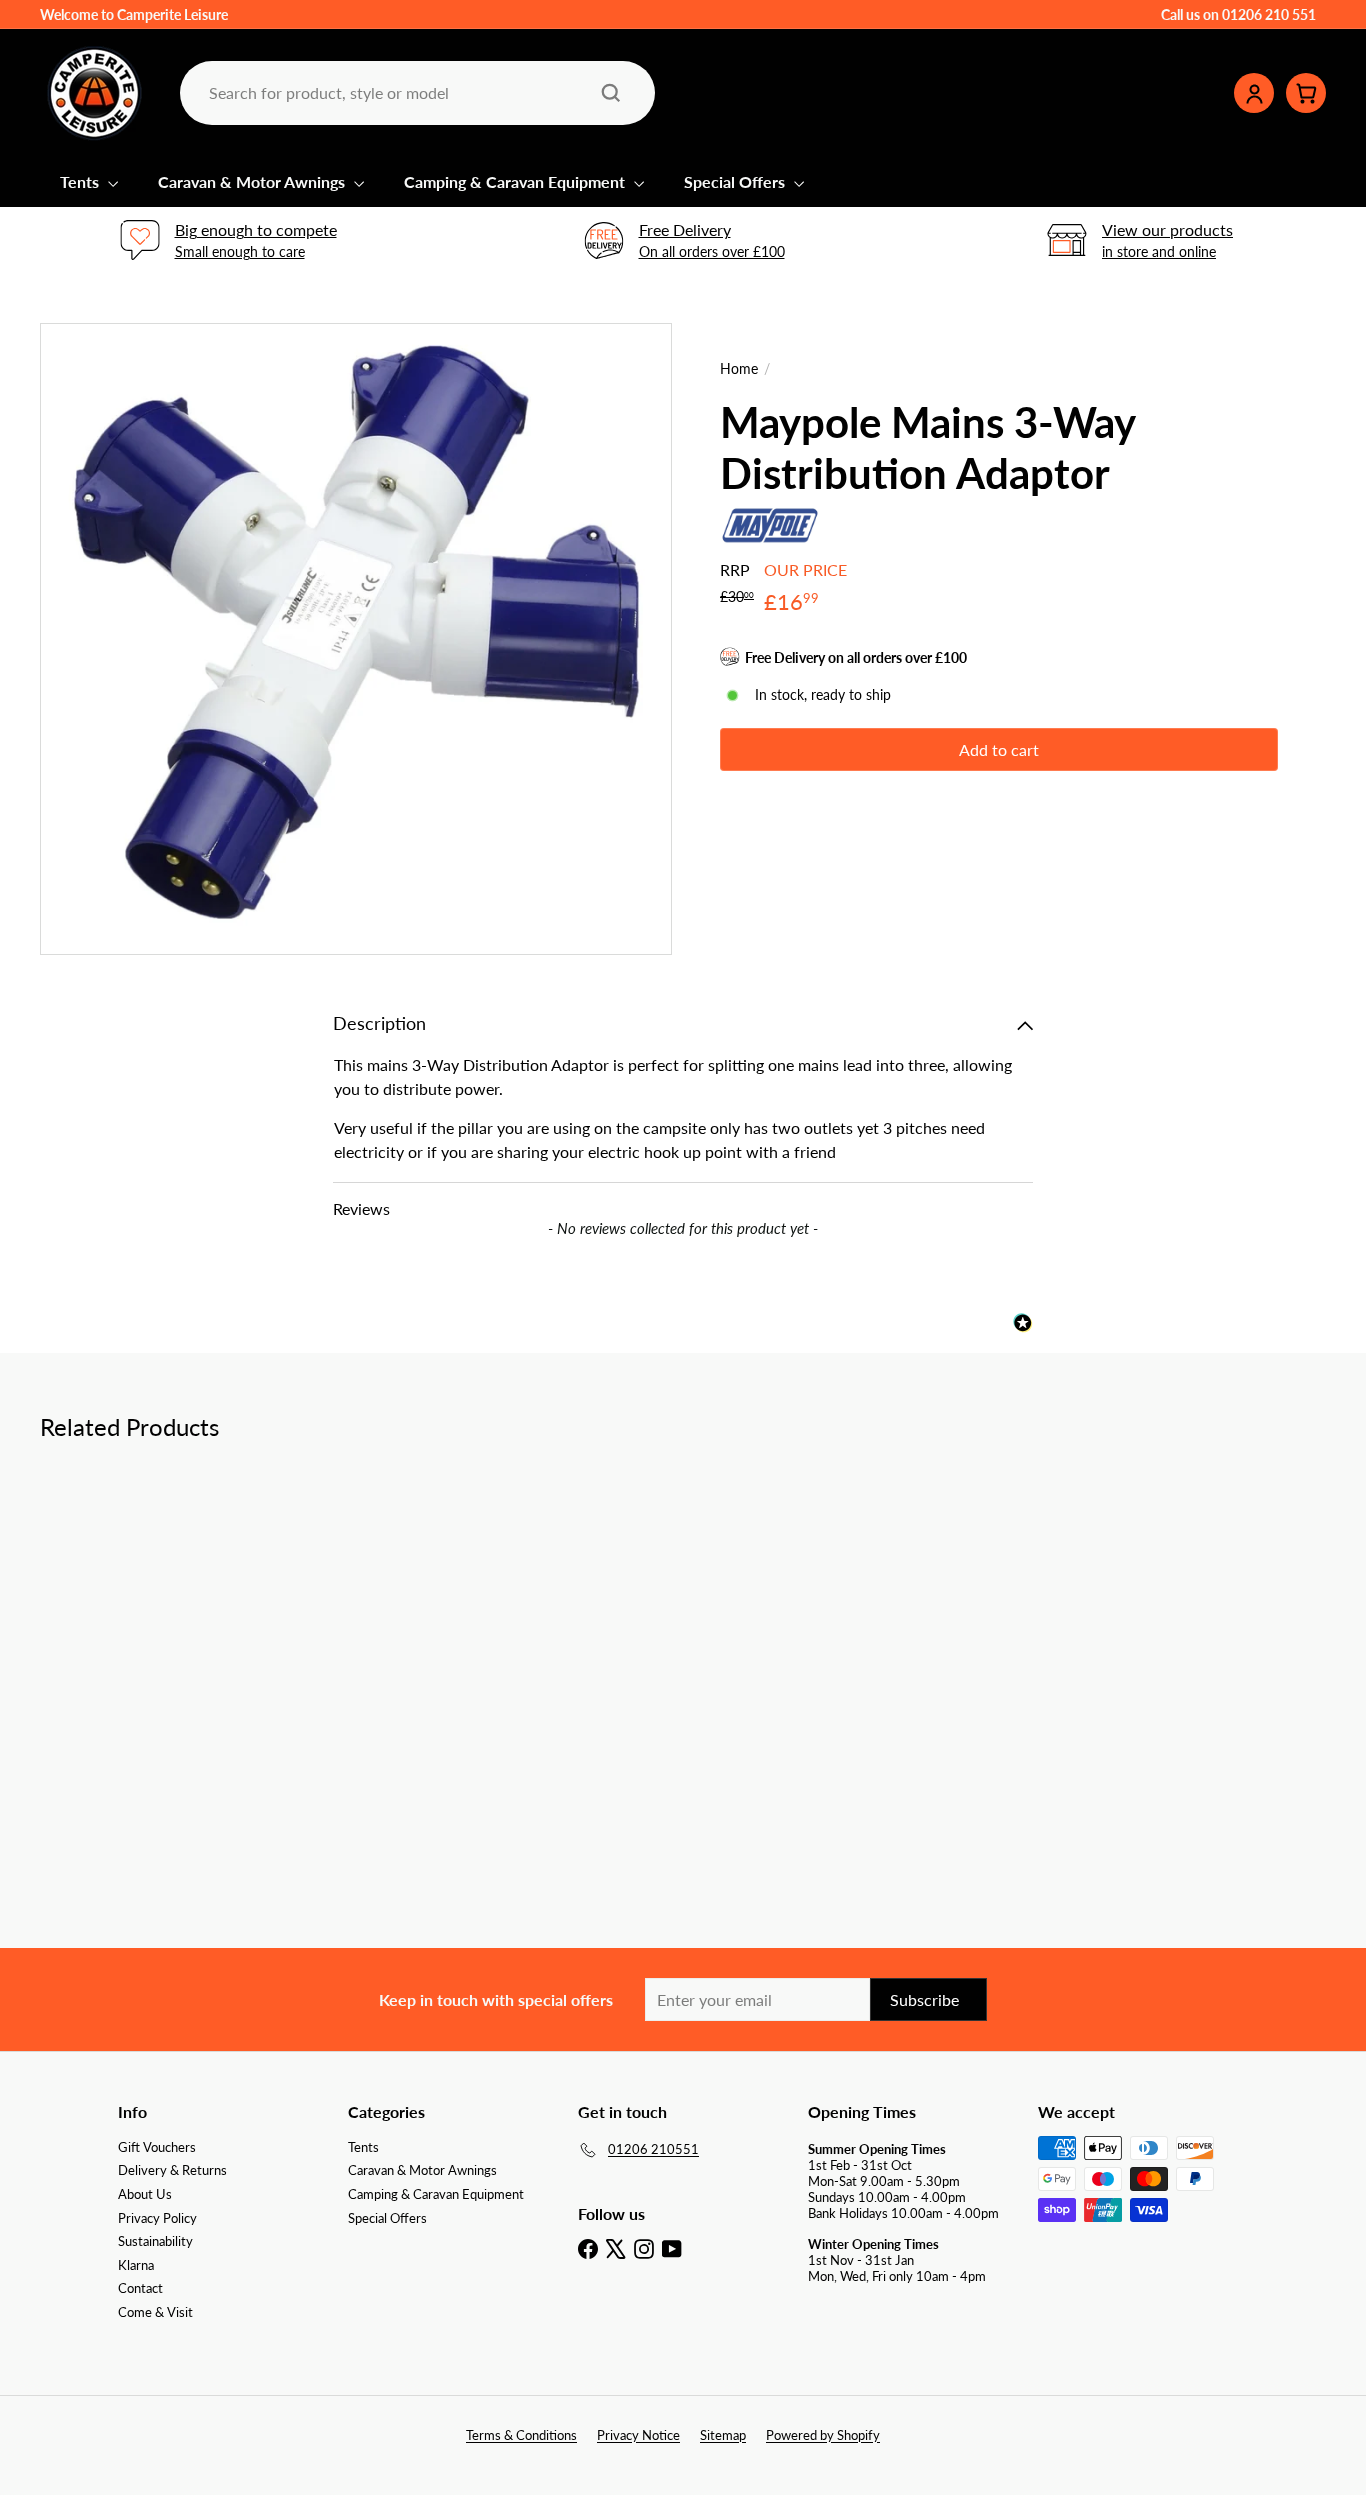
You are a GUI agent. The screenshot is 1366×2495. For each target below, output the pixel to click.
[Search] (611, 93)
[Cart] (1306, 93)
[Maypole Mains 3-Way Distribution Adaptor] (139, 1631)
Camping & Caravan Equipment (516, 181)
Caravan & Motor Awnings (253, 181)
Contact (140, 2288)
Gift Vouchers (157, 2147)
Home (739, 369)
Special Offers (736, 181)
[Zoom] (356, 639)
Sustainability (155, 2241)
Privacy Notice (638, 2435)
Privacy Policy (157, 2218)
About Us (145, 2194)
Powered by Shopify (823, 2435)
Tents (81, 181)
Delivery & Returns (172, 2170)
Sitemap (723, 2435)
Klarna (136, 2265)
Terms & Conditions (521, 2435)
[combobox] (415, 92)
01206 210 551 (1269, 14)
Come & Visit (155, 2312)
